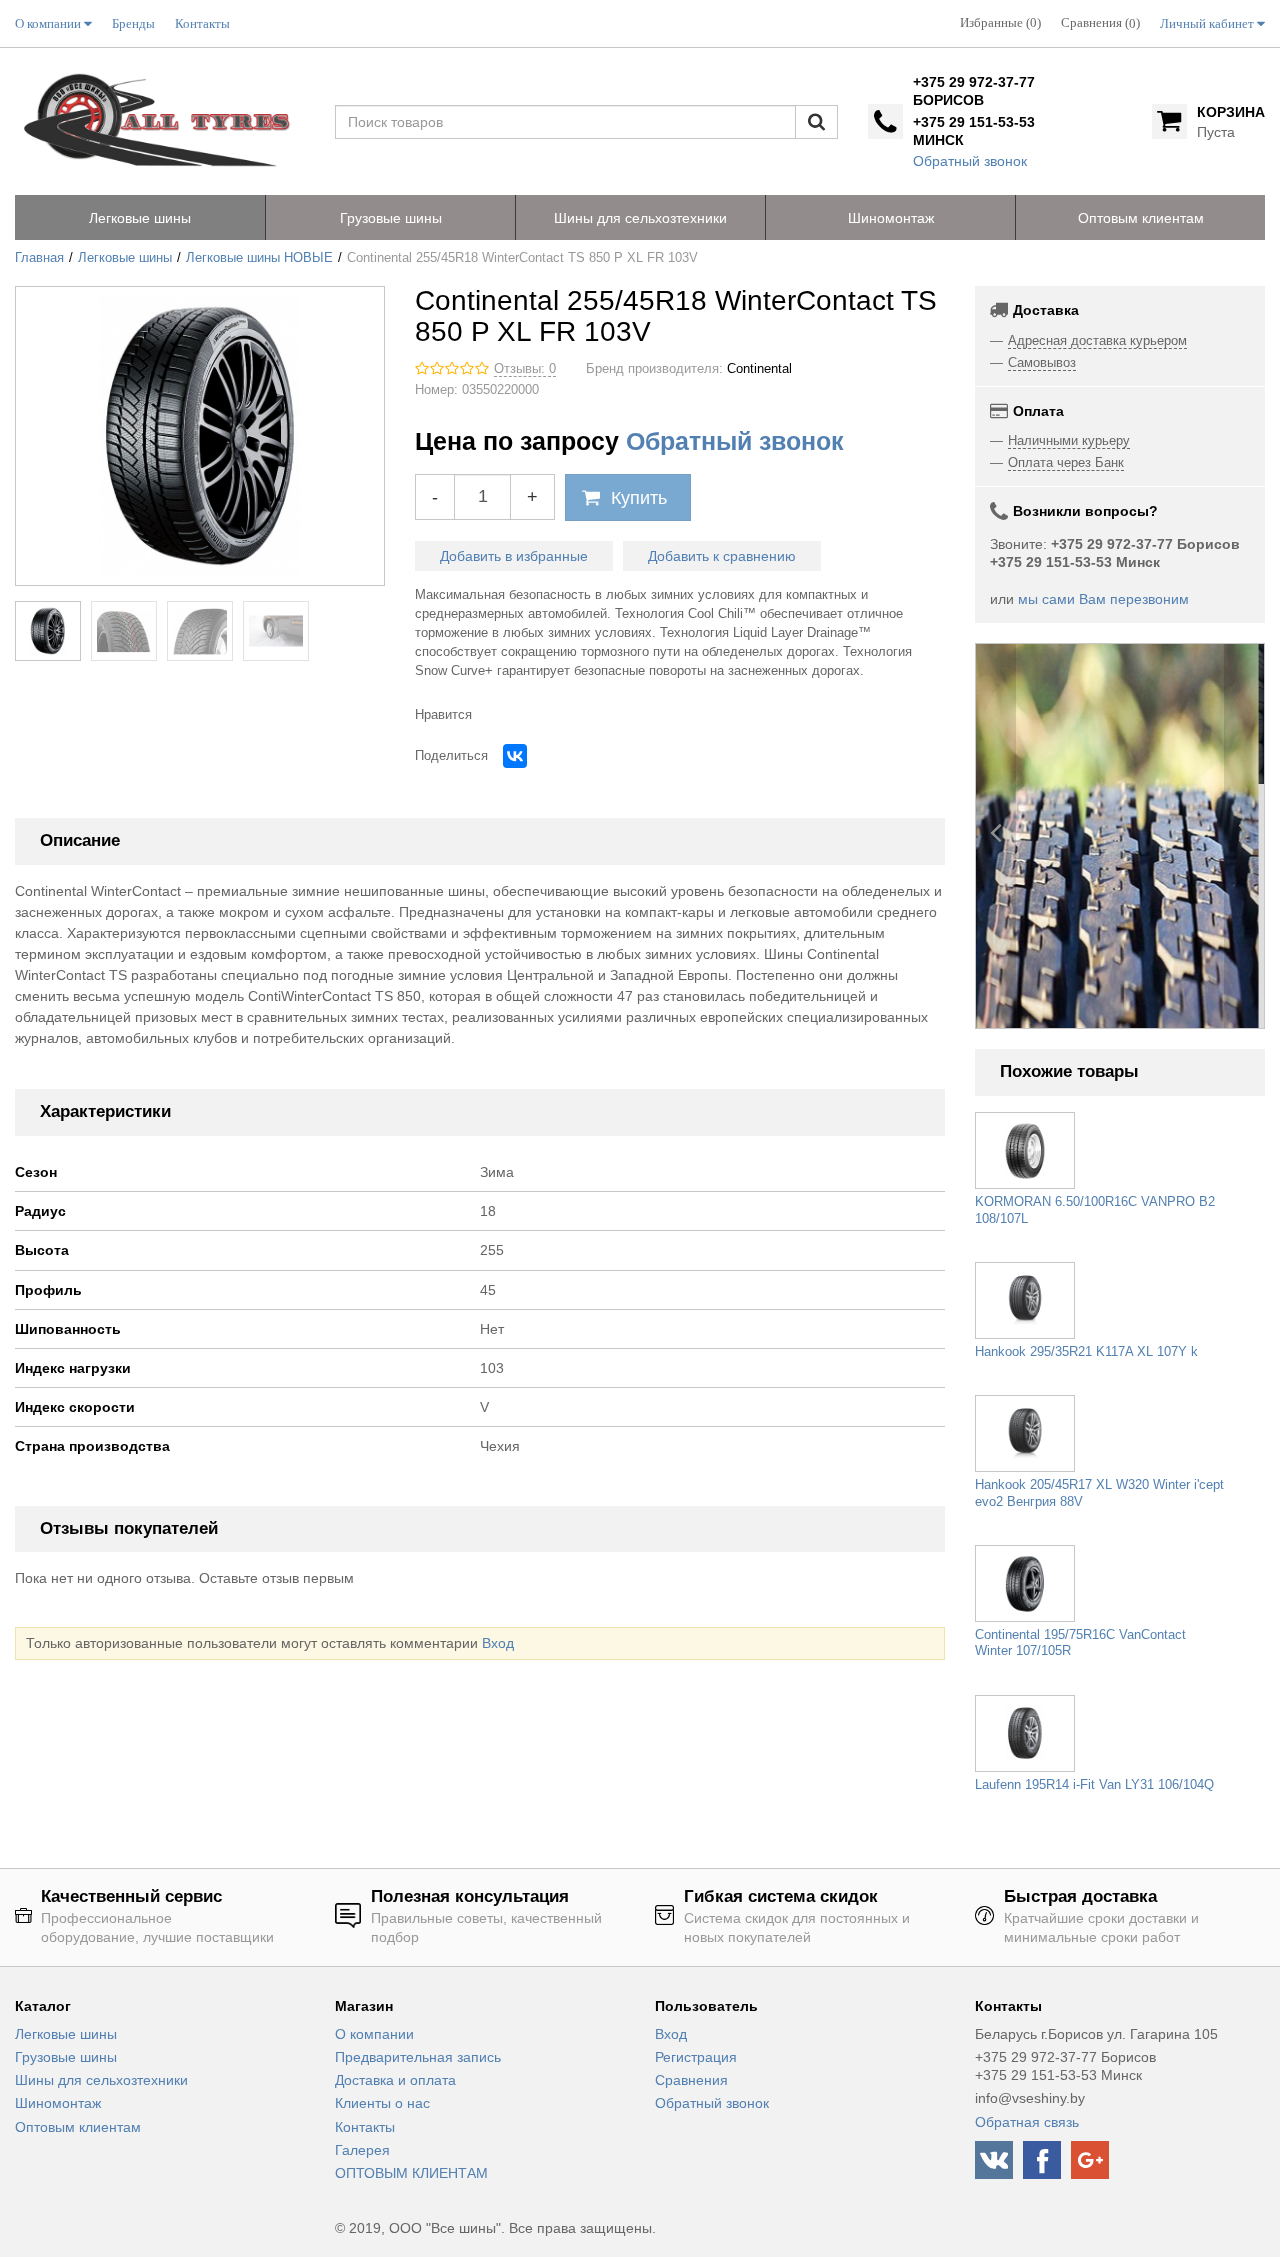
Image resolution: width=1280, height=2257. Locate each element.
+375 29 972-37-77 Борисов (974, 91)
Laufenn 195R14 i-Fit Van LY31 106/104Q (1094, 1785)
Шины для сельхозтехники (101, 2080)
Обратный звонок (970, 161)
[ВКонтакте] (515, 756)
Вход (498, 1643)
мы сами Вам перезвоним (1103, 599)
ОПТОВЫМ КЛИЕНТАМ (411, 2173)
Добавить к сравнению (722, 556)
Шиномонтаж (58, 2103)
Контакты (365, 2127)
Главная (39, 258)
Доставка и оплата (395, 2080)
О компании (374, 2034)
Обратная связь (1027, 2122)
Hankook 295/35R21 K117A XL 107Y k (1086, 1352)
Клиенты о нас (382, 2103)
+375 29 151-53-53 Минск (974, 131)
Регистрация (696, 2057)
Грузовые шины (66, 2057)
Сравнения (691, 2080)
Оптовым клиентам (78, 2127)
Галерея (362, 2150)
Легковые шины (125, 258)
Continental (759, 369)
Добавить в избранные (514, 556)
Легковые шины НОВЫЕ (259, 258)
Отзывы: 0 (525, 369)
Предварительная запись (418, 2057)
